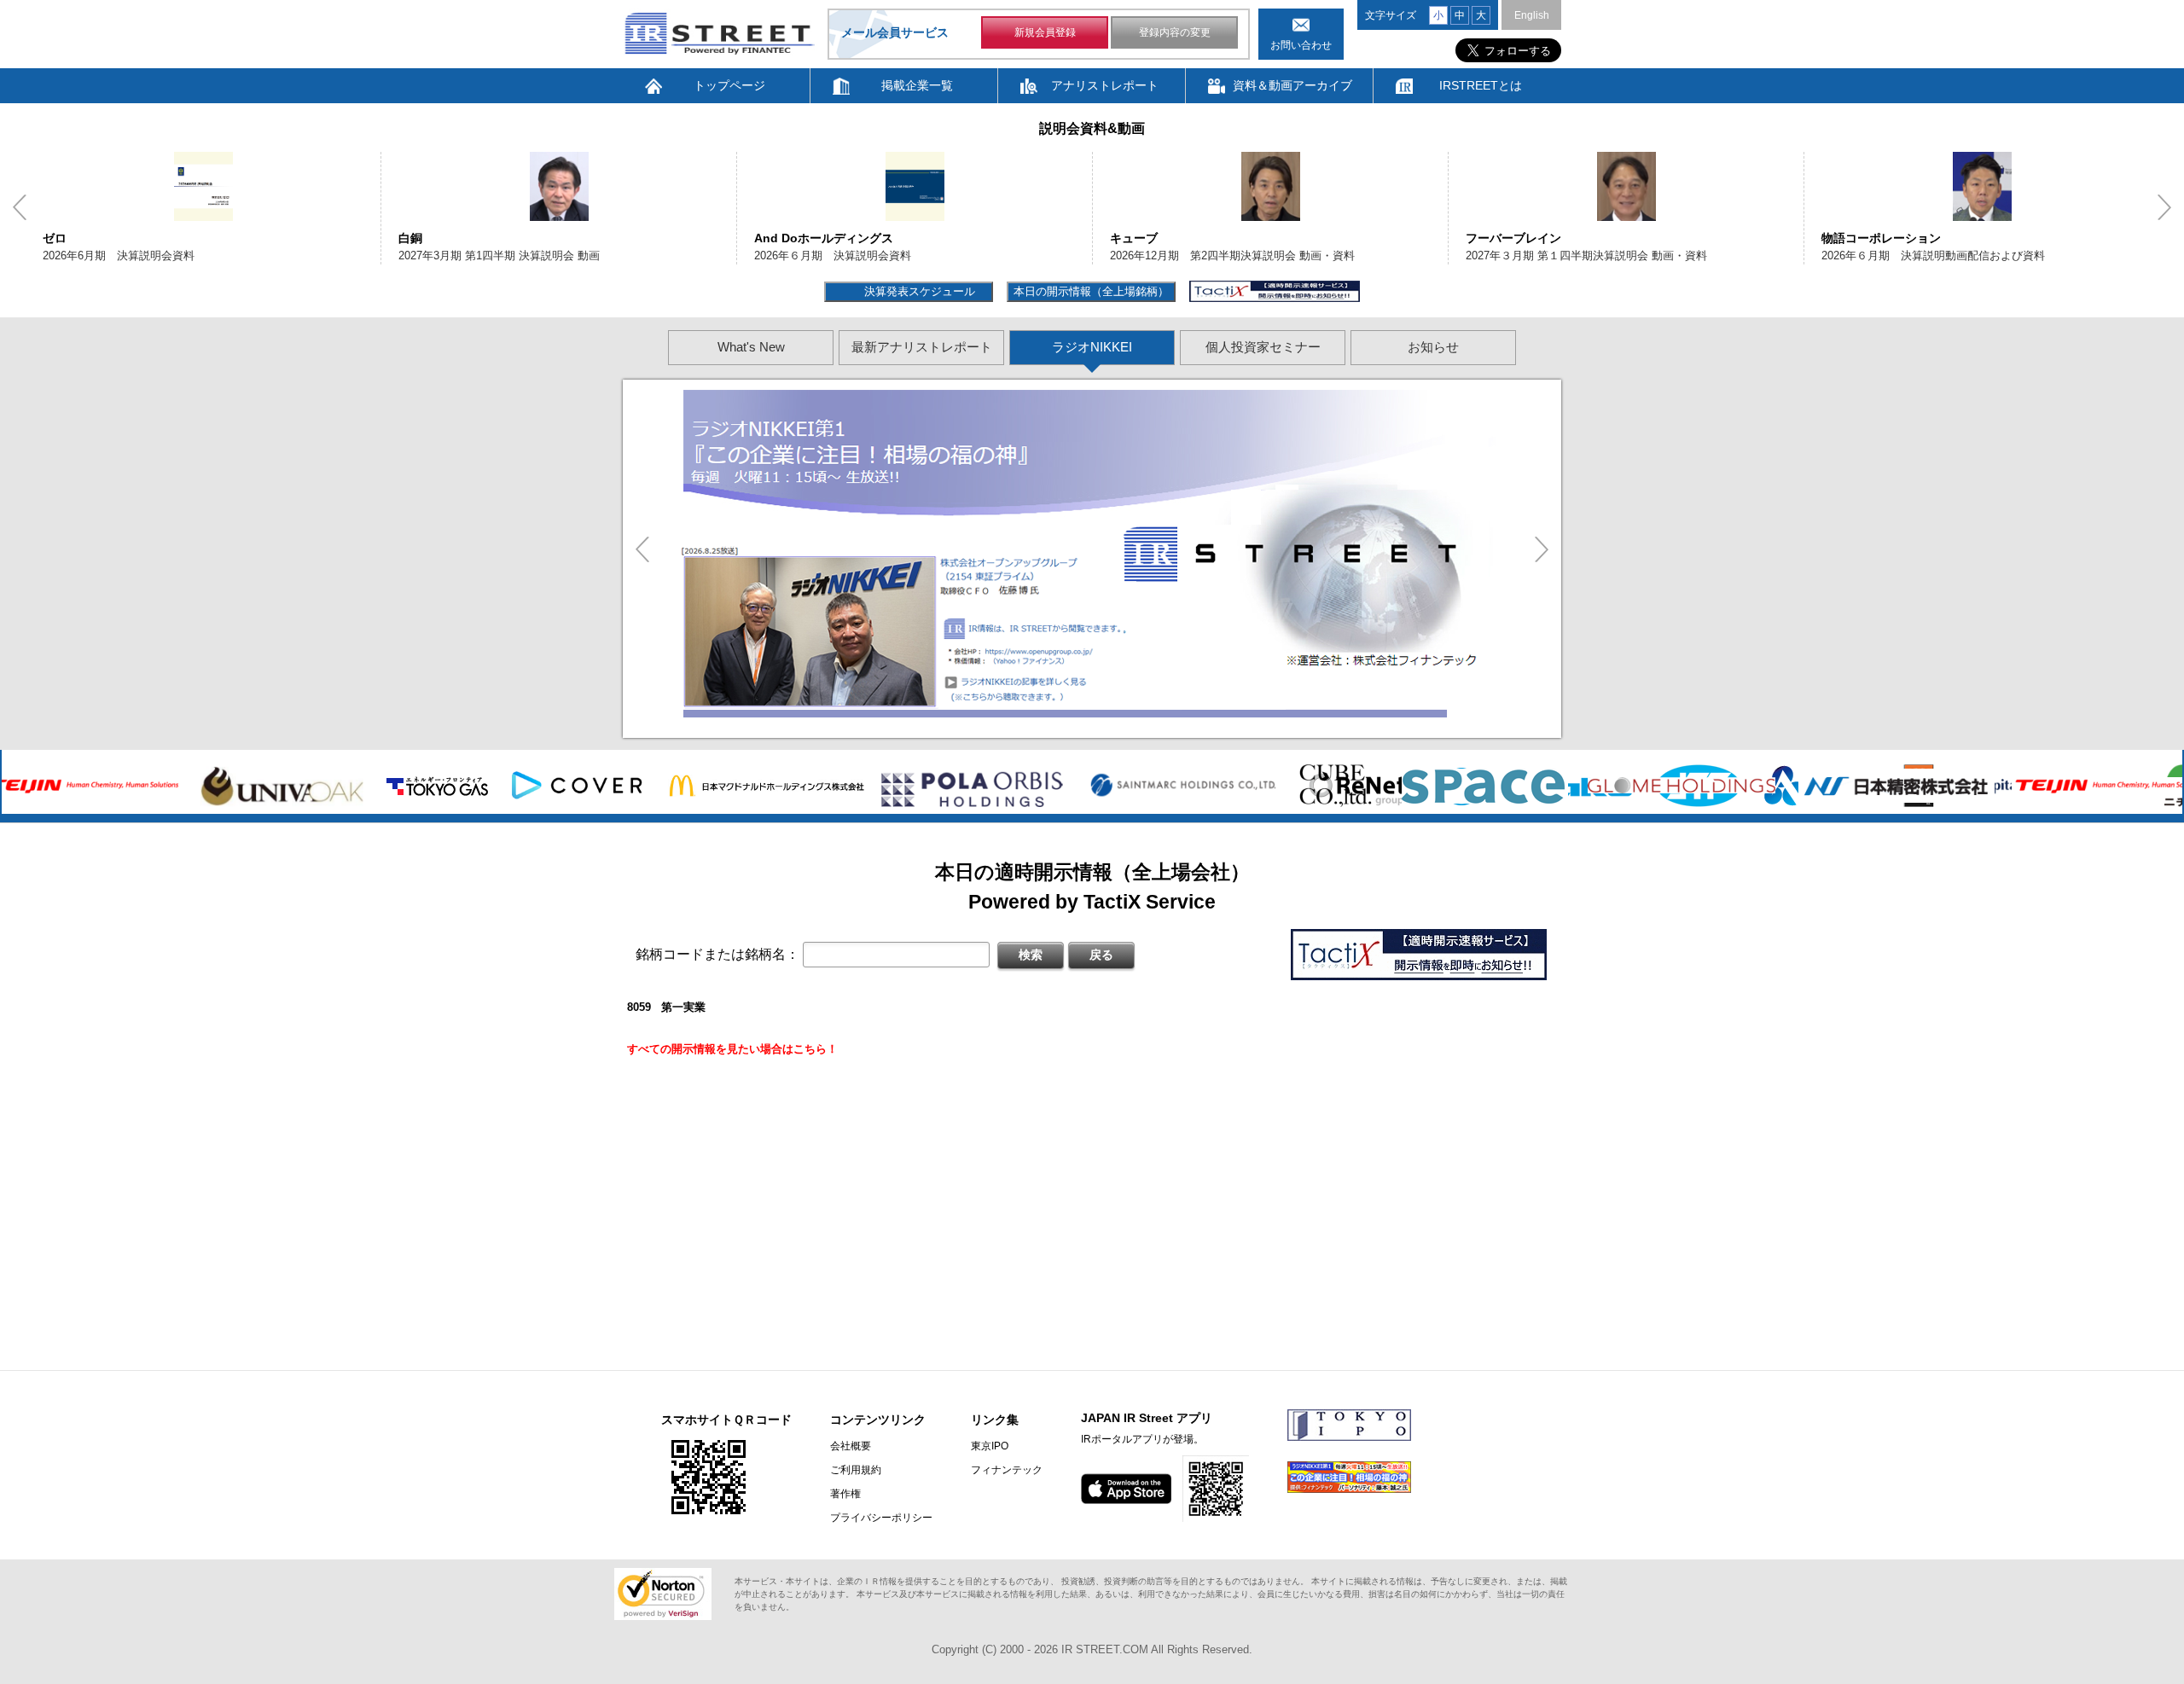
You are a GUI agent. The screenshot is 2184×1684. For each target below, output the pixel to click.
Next (2164, 207)
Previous (20, 207)
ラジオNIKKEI (1092, 347)
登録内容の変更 (1175, 32)
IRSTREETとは (1481, 85)
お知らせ (1433, 347)
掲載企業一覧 (917, 85)
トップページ (729, 85)
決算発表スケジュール (918, 291)
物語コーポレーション (1881, 238)
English (1532, 15)
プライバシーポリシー (881, 1518)
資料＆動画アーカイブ (1292, 85)
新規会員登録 (1045, 32)
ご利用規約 (856, 1470)
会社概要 (851, 1446)
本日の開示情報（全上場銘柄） (1091, 291)
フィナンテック (1007, 1470)
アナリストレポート (1105, 85)
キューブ (1134, 238)
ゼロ (55, 238)
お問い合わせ (1301, 45)
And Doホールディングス (824, 238)
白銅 (410, 238)
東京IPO (990, 1446)
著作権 (845, 1494)
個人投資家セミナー (1263, 347)
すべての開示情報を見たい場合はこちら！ (732, 1049)
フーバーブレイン (1513, 238)
